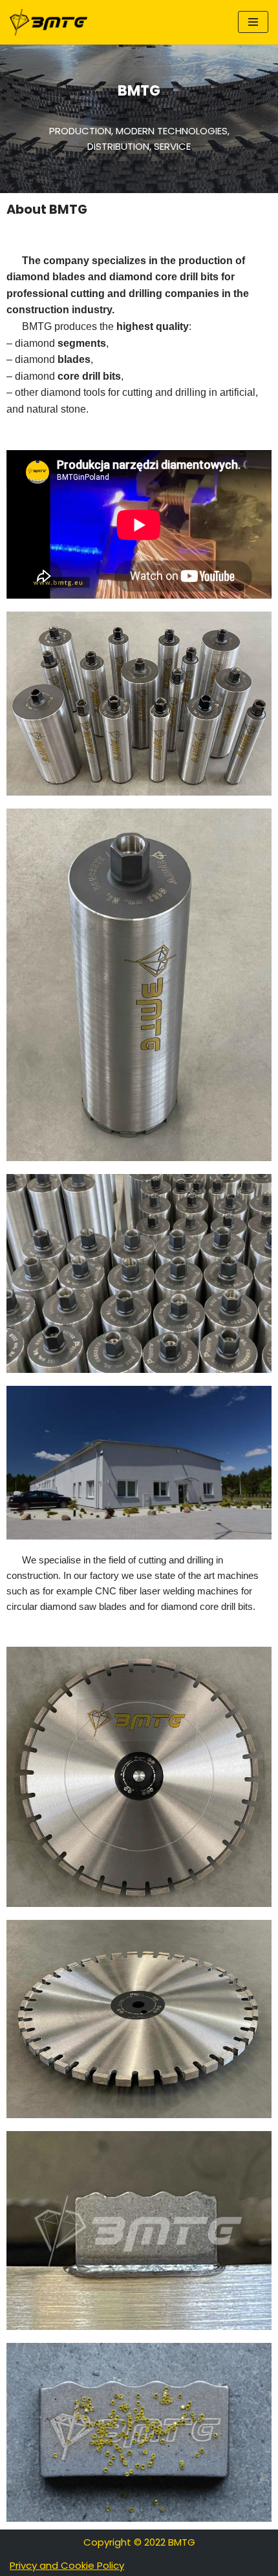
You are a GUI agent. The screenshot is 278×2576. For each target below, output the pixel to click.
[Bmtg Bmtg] (48, 22)
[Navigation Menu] (253, 22)
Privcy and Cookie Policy (67, 2565)
